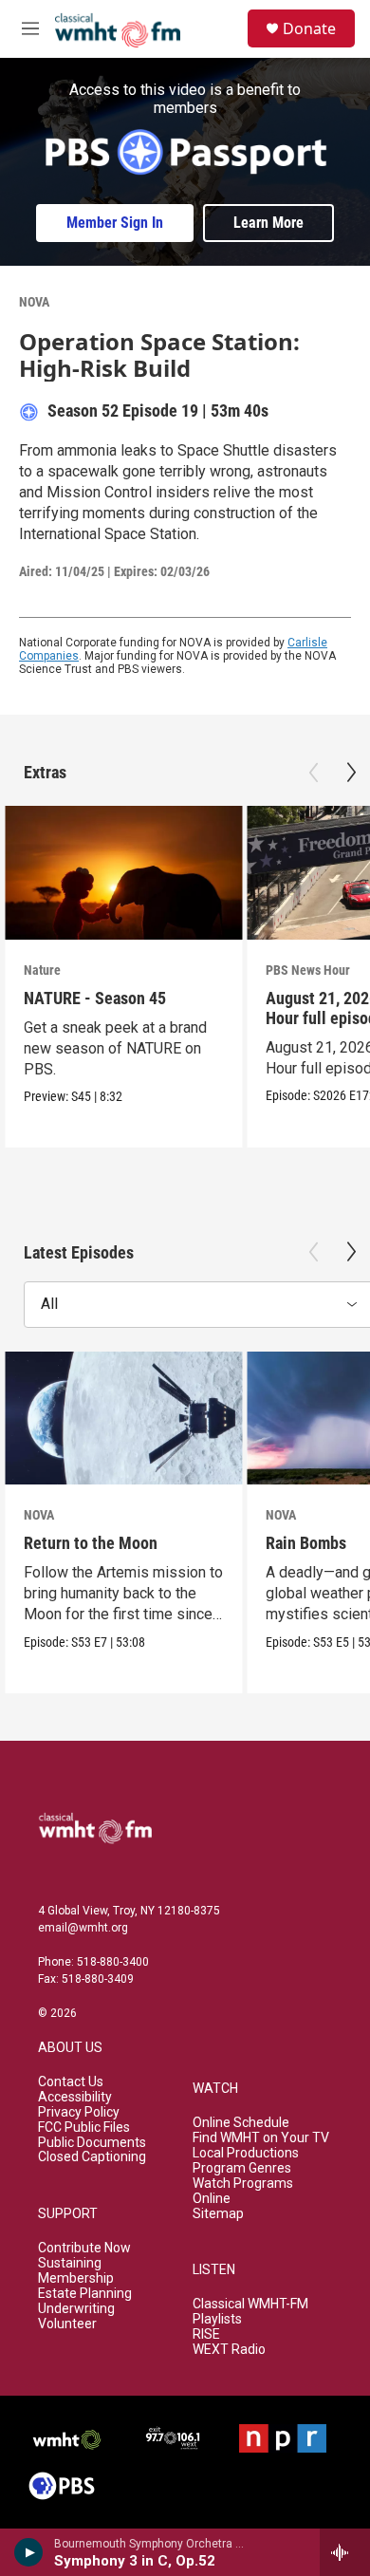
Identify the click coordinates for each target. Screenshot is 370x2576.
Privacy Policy (79, 2112)
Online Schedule (241, 2123)
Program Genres (242, 2168)
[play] (29, 2552)
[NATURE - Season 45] (123, 873)
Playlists (217, 2319)
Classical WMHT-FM (250, 2304)
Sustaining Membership (76, 2271)
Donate (309, 28)
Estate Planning (85, 2294)
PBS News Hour (308, 970)
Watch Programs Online (243, 2191)
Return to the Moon (91, 1543)
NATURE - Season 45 (95, 998)
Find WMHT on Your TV (261, 2138)
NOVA (34, 302)
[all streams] (345, 2552)
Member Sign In (115, 223)
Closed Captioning (92, 2157)
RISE (206, 2334)
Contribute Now (84, 2248)
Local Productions (246, 2153)
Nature (42, 970)
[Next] (351, 773)
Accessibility (75, 2097)
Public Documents (92, 2143)
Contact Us (71, 2082)
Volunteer (67, 2324)
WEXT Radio (229, 2350)
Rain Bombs (306, 1543)
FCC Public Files (84, 2128)
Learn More (268, 223)
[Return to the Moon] (123, 1419)
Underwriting (76, 2309)
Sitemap (218, 2214)
